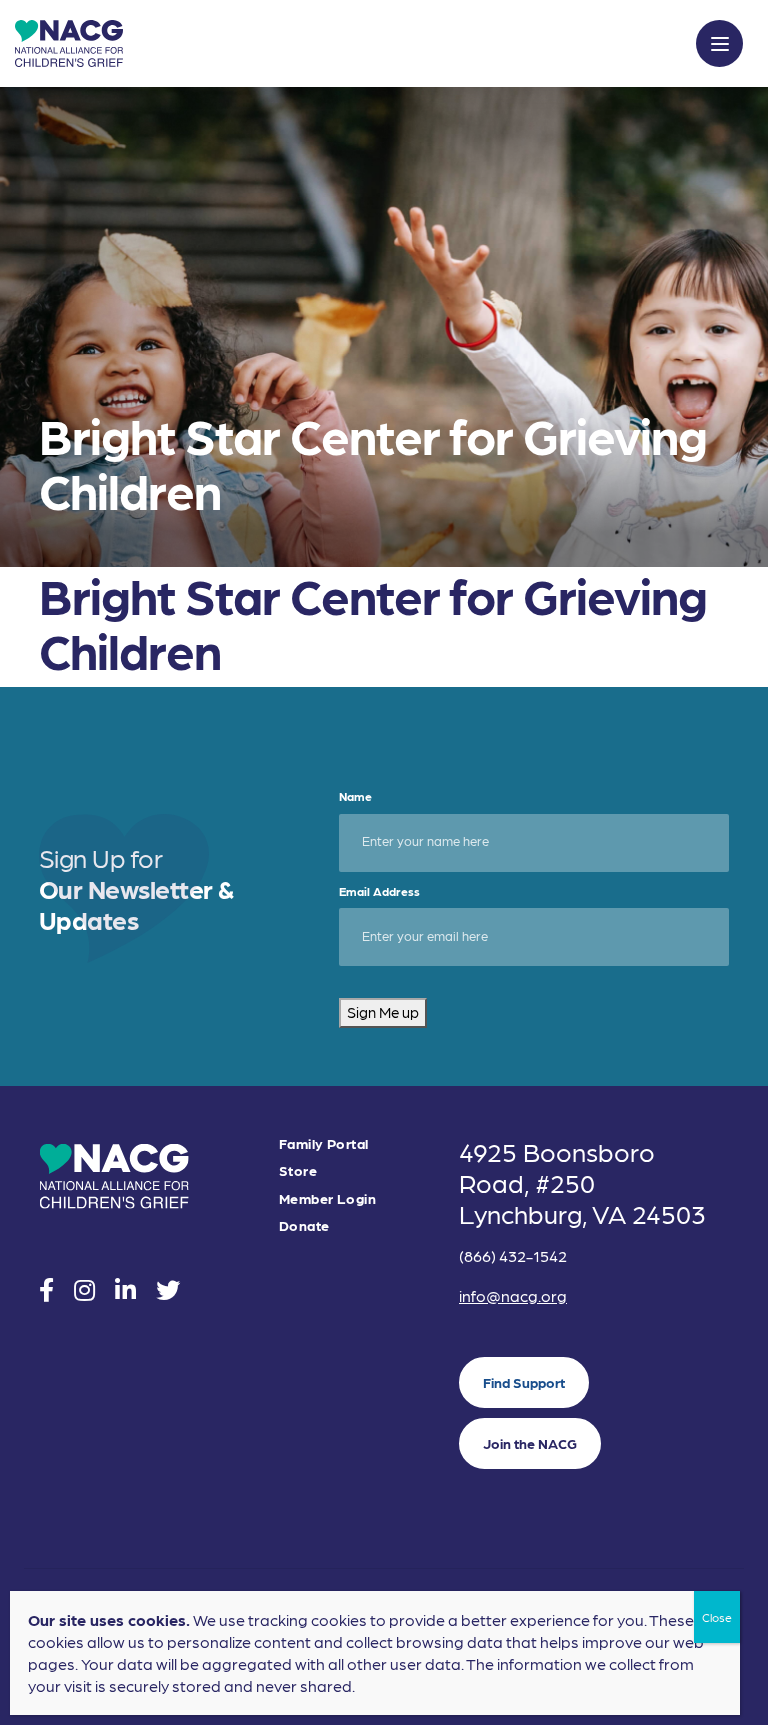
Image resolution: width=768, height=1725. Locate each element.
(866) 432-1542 (513, 1255)
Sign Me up (383, 1012)
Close (717, 1617)
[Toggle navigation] (719, 43)
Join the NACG (530, 1443)
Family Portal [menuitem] (323, 1143)
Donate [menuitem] (304, 1225)
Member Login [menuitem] (327, 1198)
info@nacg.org (513, 1295)
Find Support (524, 1382)
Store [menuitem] (298, 1170)
